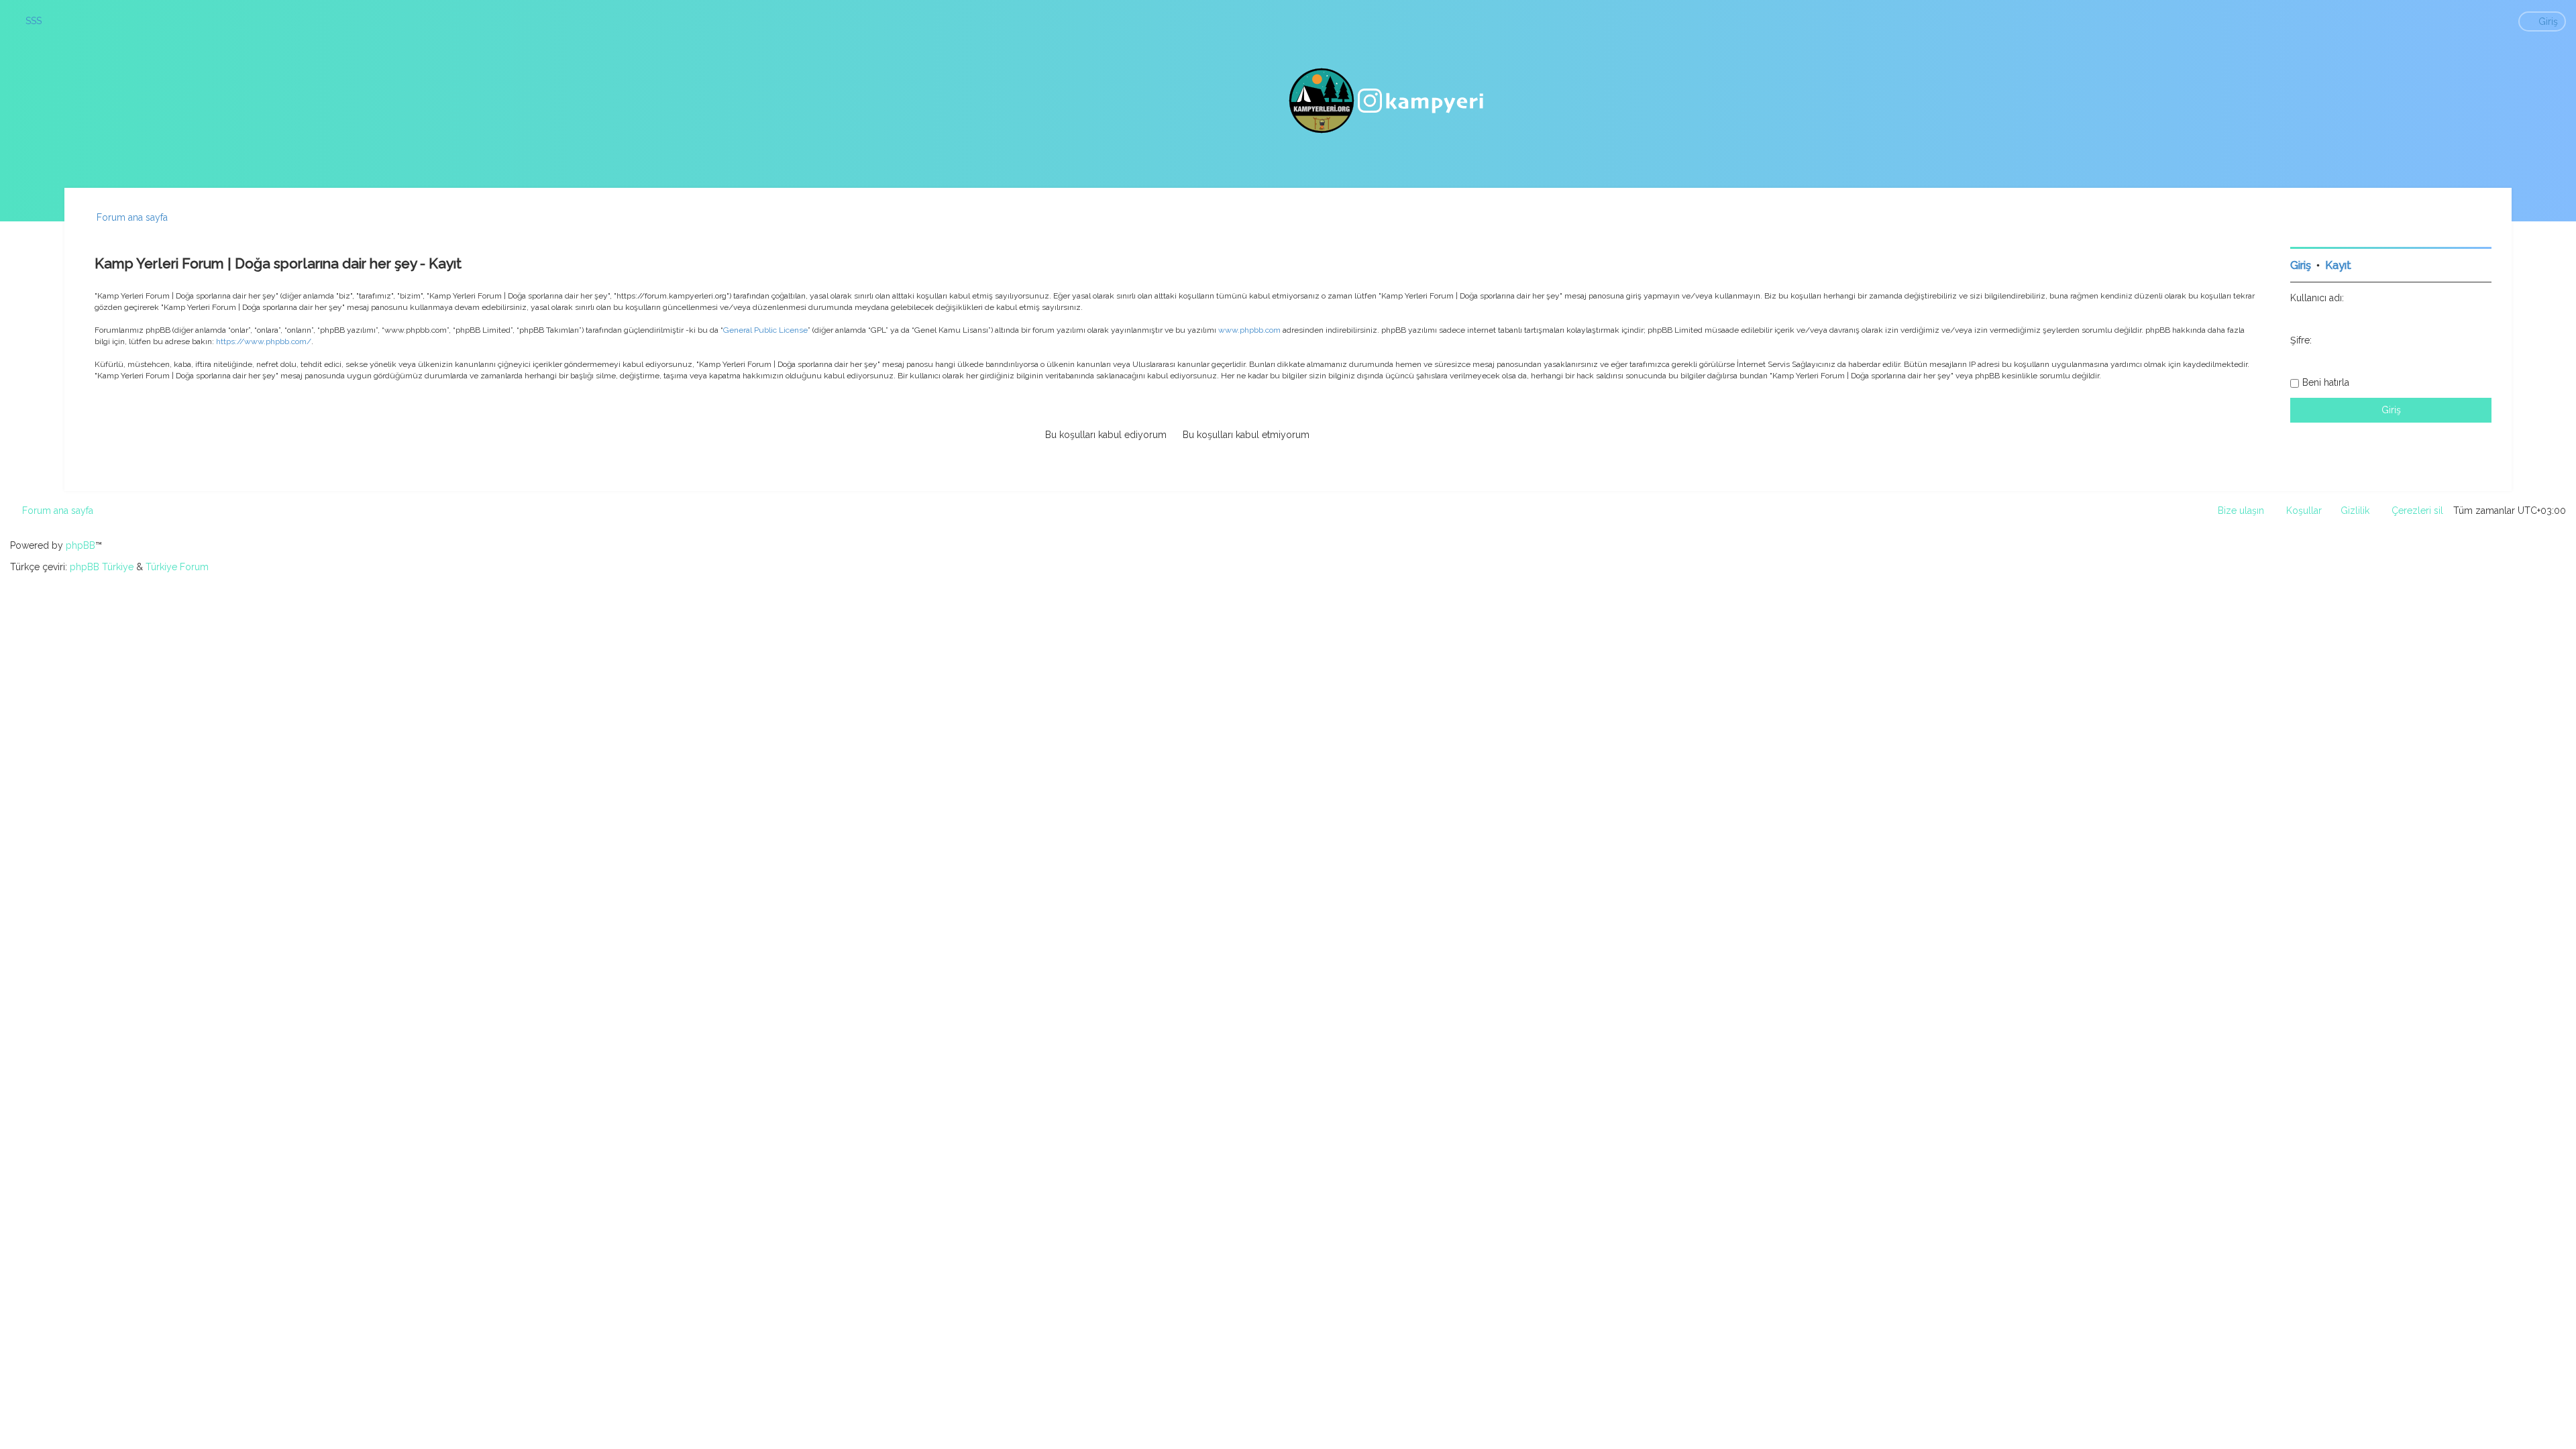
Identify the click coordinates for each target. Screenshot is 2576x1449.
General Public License (765, 330)
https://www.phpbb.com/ (264, 341)
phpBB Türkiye (102, 567)
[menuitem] (28, 21)
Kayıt (2338, 265)
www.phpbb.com (1249, 330)
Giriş (2301, 265)
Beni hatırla (2326, 382)
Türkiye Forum (177, 567)
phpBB (80, 545)
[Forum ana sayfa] (1388, 101)
